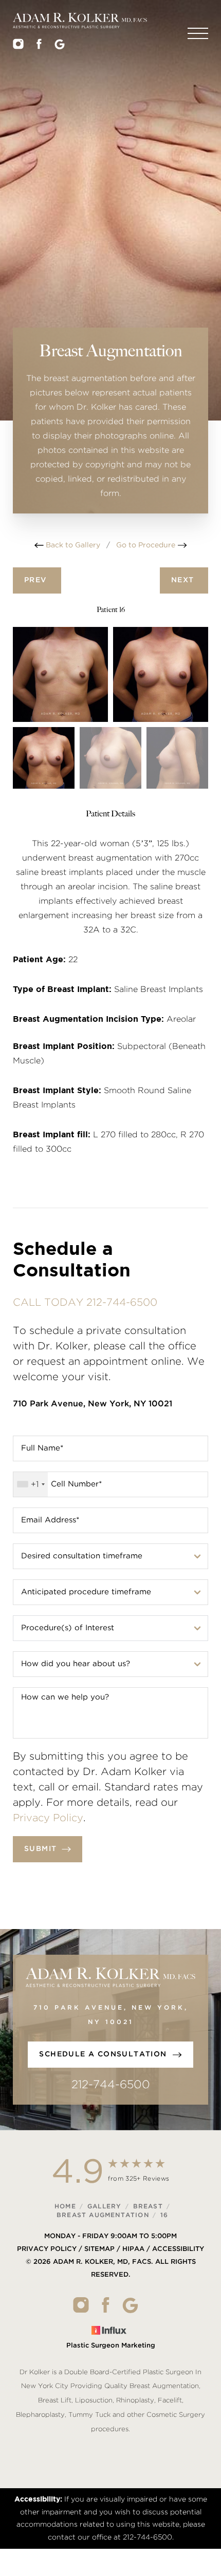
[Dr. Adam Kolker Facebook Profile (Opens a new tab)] (39, 47)
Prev (37, 580)
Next (184, 580)
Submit (40, 1849)
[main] (110, 270)
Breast (148, 2206)
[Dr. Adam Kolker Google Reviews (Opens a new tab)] (60, 47)
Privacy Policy (48, 1818)
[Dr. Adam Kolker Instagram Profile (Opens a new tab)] (18, 47)
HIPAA (133, 2249)
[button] (198, 33)
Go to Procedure (147, 545)
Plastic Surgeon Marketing (111, 2346)
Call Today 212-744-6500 (85, 1303)
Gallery (104, 2206)
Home (65, 2206)
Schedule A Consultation (103, 2054)
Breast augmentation (103, 2215)
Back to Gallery (72, 545)
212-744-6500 (111, 2085)
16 (164, 2215)
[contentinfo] (110, 2309)
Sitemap (99, 2249)
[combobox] (31, 1484)
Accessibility (178, 2249)
